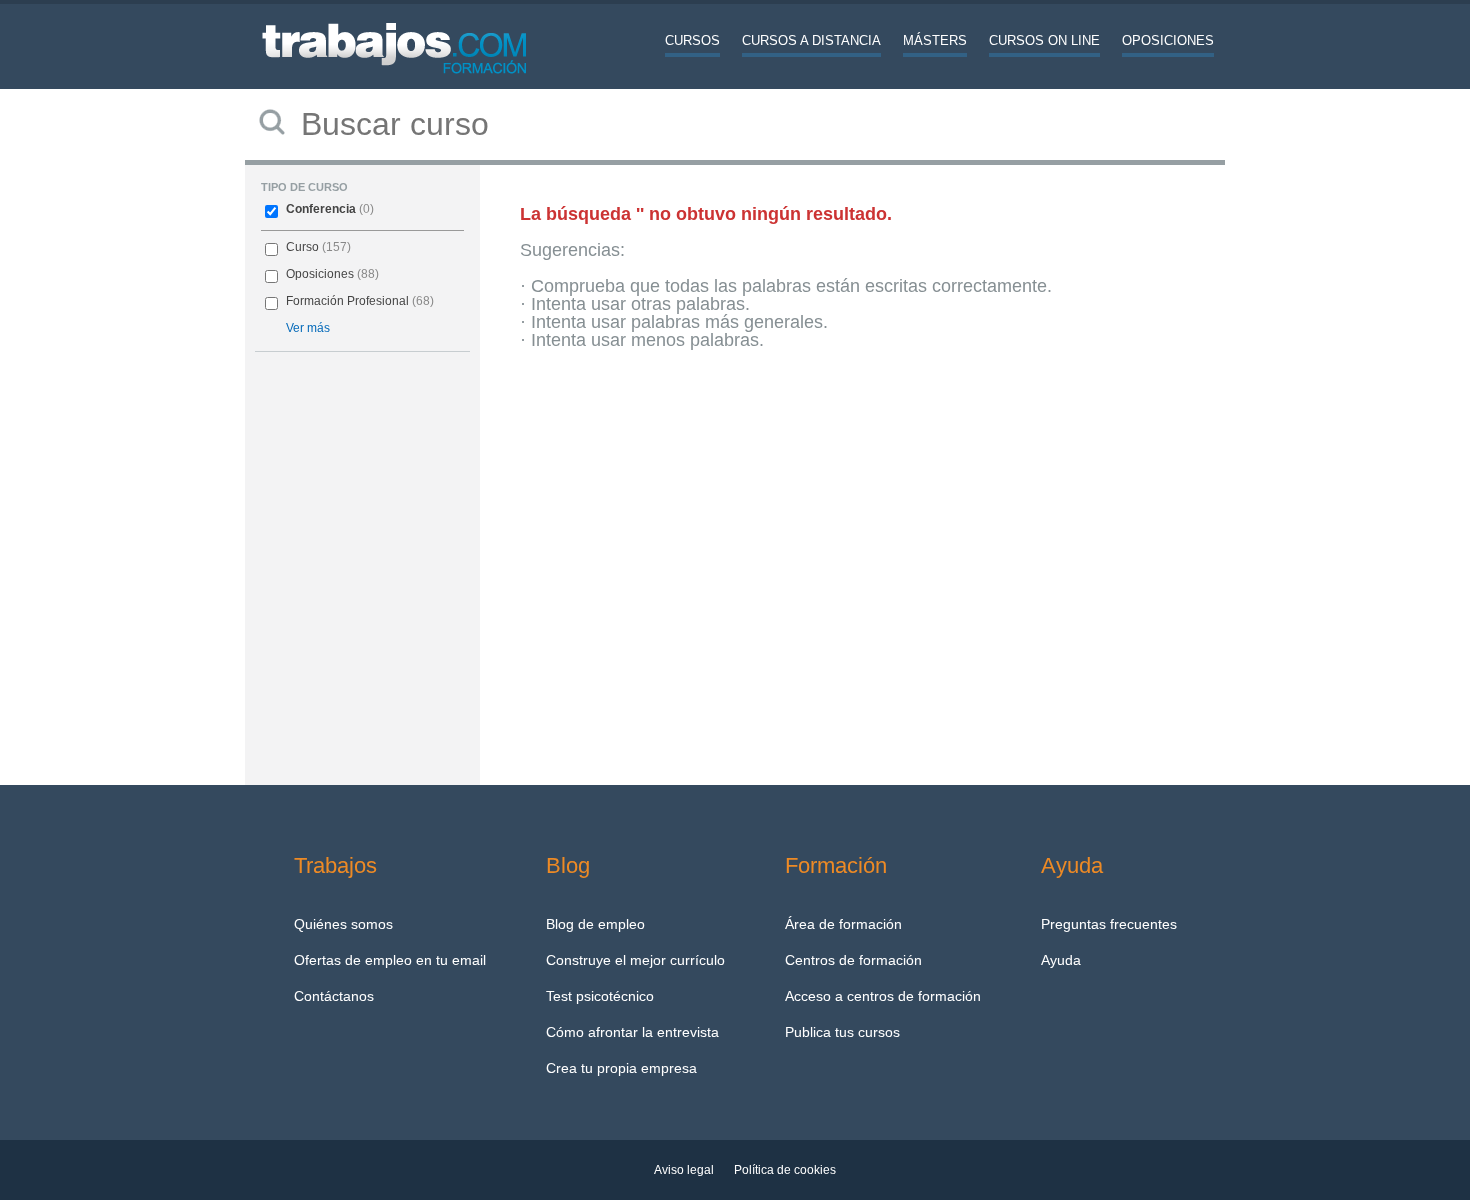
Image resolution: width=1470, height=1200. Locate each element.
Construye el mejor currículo (635, 960)
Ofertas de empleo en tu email (390, 960)
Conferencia (321, 209)
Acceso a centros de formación (883, 996)
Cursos (692, 40)
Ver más (308, 328)
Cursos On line (1044, 40)
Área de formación (843, 924)
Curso (302, 247)
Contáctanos (334, 996)
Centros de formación (853, 960)
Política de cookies (785, 1170)
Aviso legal (684, 1170)
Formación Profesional (347, 301)
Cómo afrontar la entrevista (632, 1032)
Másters (935, 40)
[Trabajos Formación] (395, 85)
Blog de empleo (595, 924)
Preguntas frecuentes (1109, 924)
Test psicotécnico (600, 996)
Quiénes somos (343, 924)
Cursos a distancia (811, 40)
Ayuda (1061, 960)
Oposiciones (1168, 40)
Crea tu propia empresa (621, 1068)
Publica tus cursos (842, 1032)
